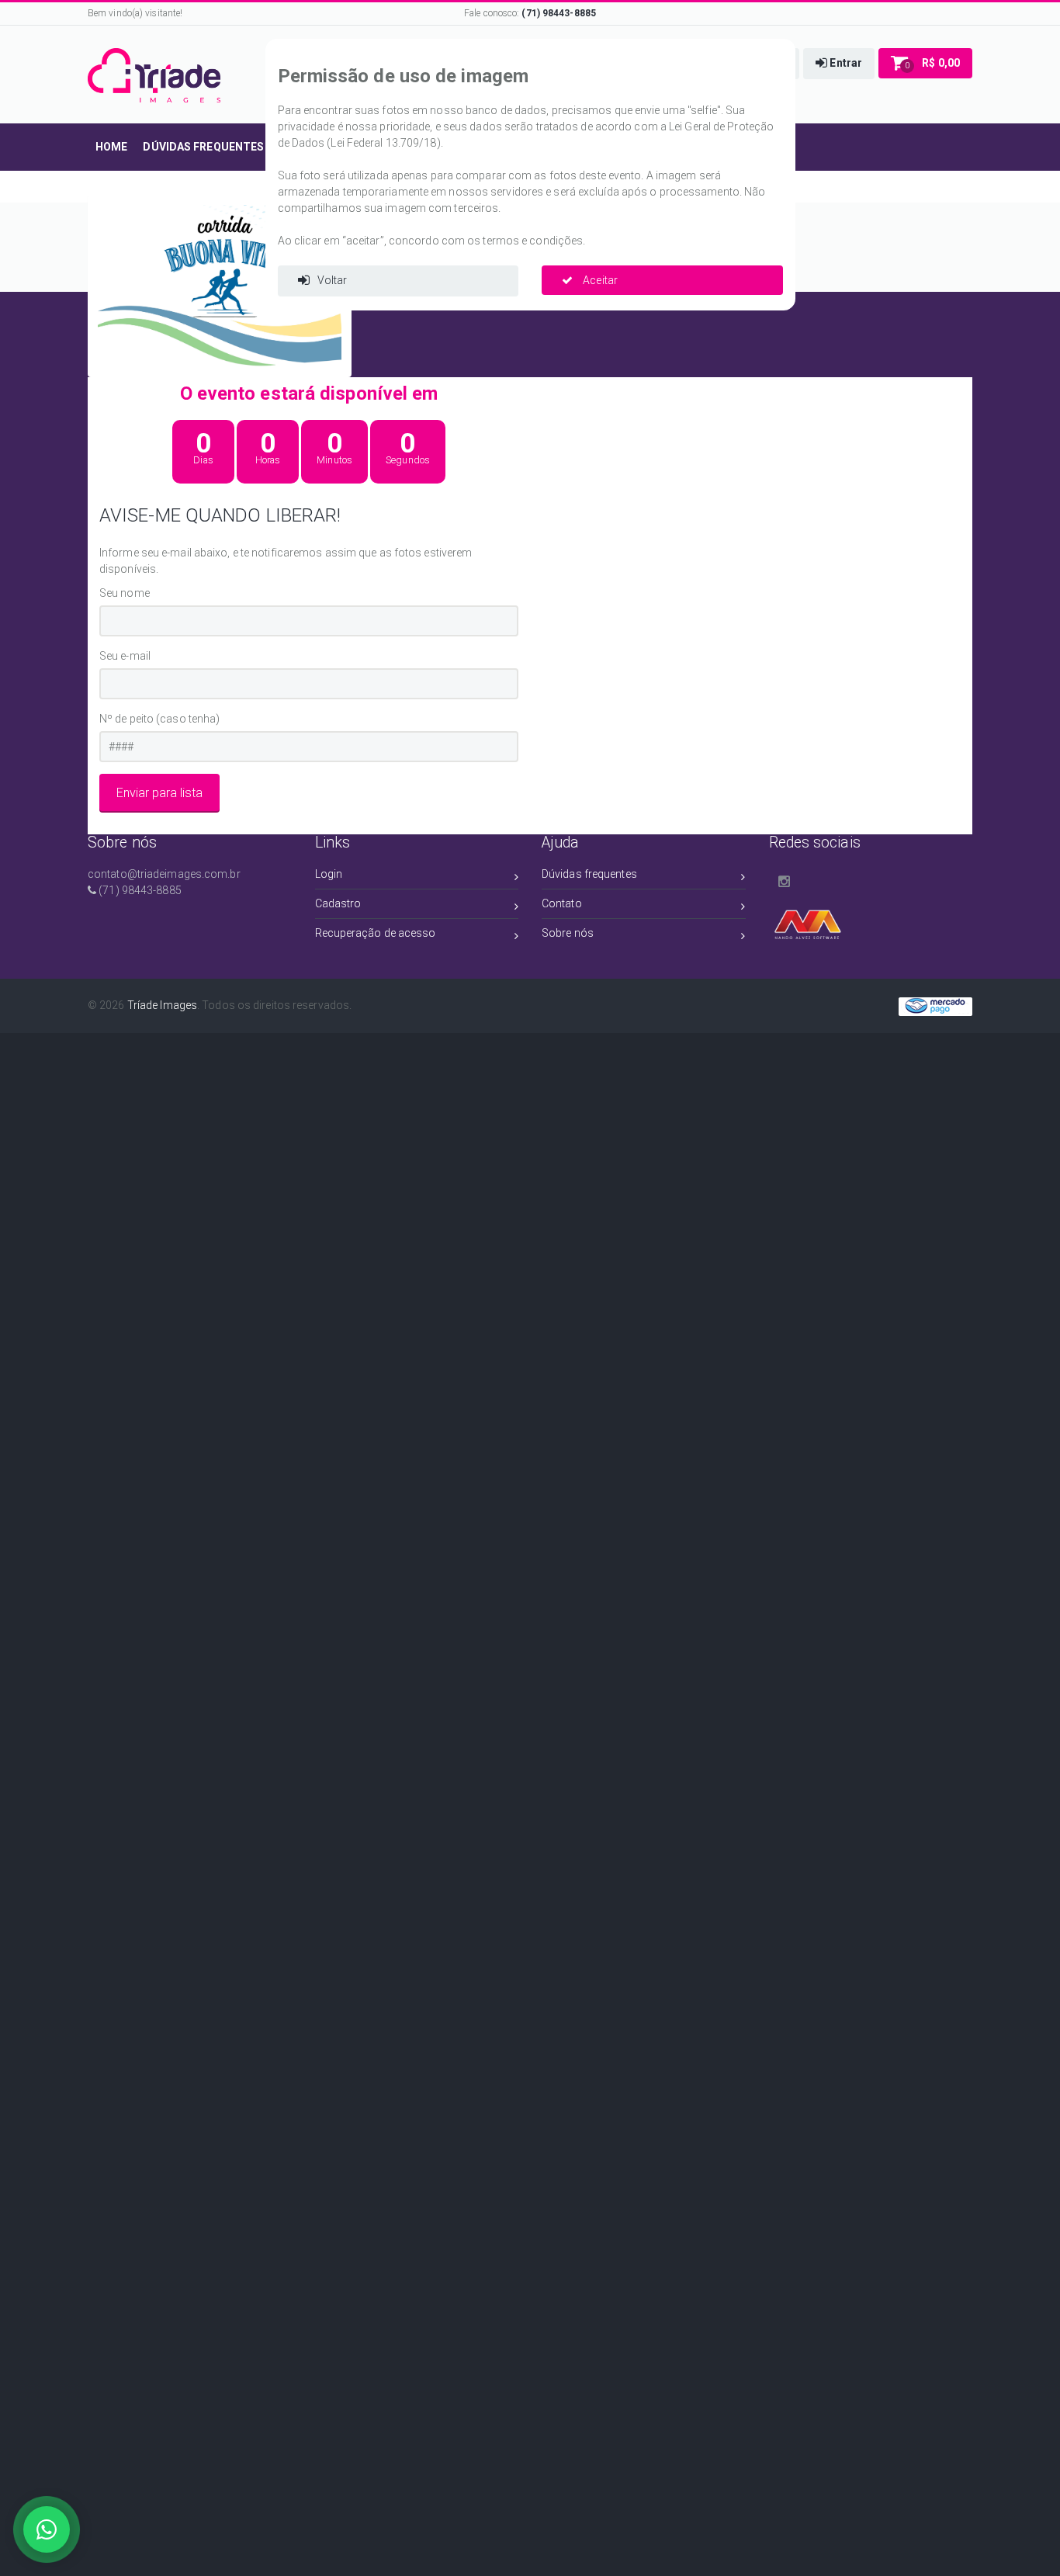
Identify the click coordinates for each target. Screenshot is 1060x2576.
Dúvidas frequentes (589, 874)
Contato (562, 903)
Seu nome (125, 593)
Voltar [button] (333, 280)
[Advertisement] (466, 1143)
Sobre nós (568, 933)
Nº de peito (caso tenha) (159, 719)
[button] (839, 64)
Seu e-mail (125, 656)
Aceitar (599, 280)
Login (329, 874)
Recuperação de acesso (376, 933)
